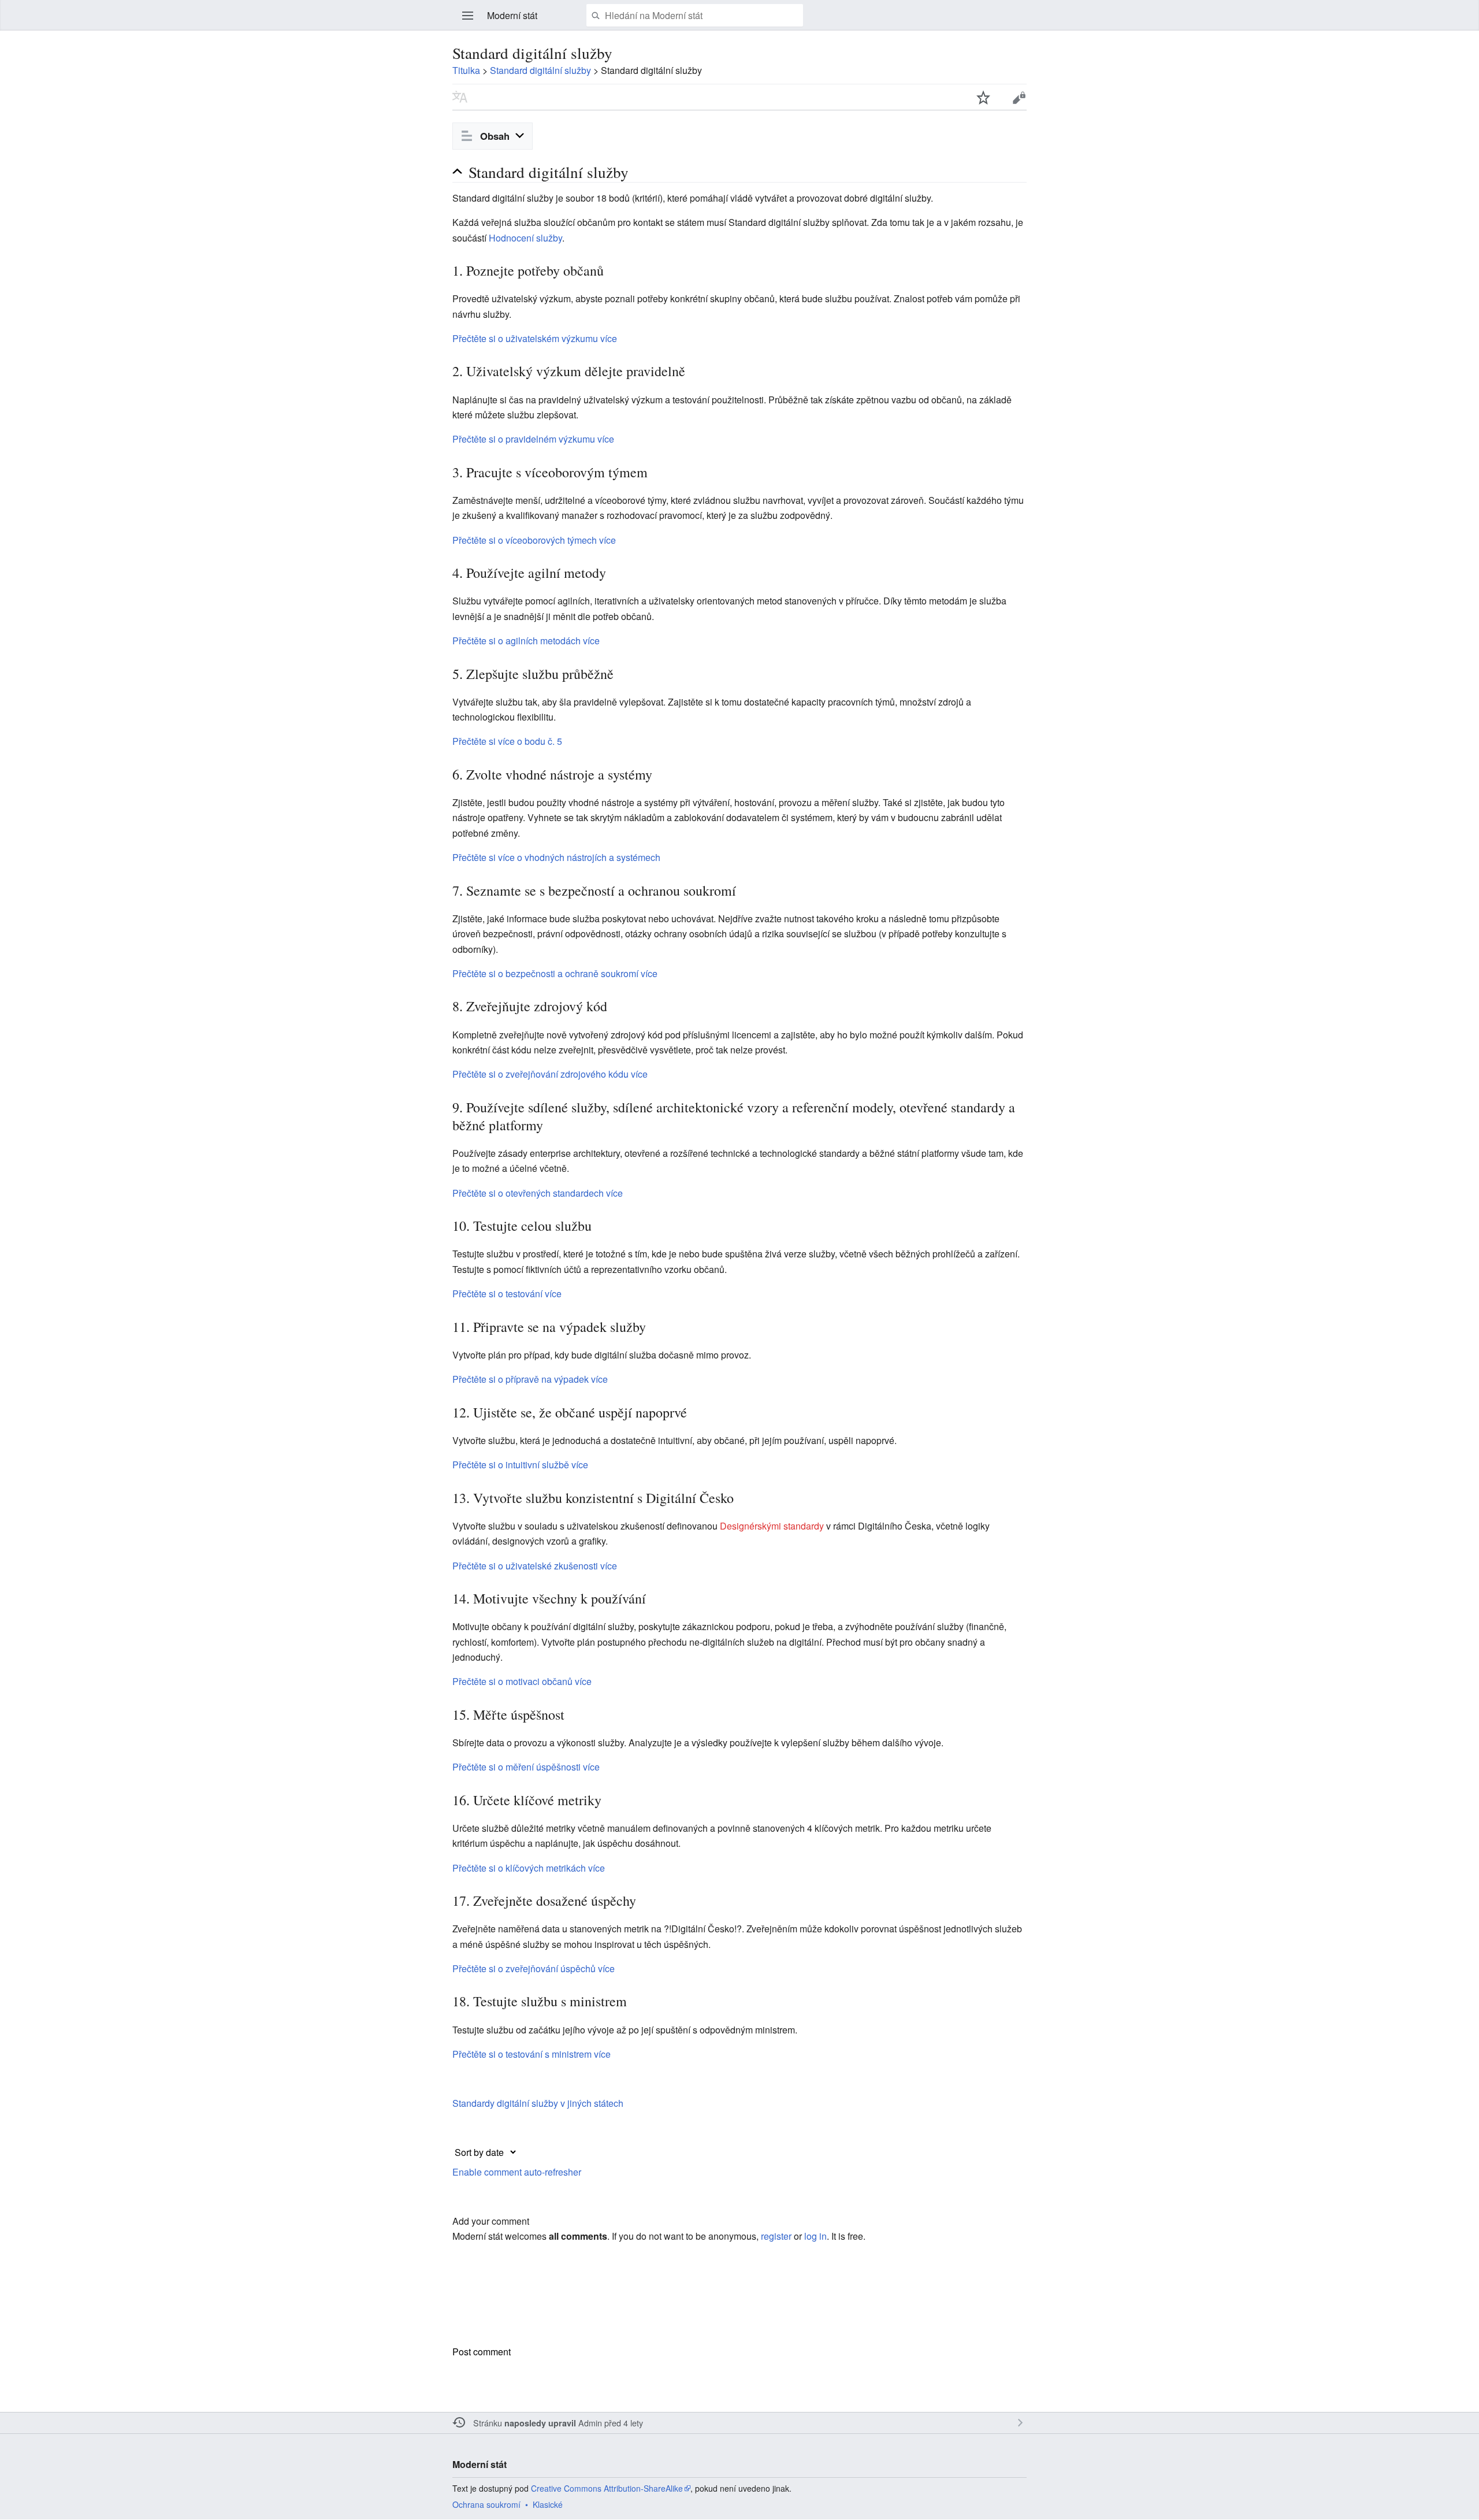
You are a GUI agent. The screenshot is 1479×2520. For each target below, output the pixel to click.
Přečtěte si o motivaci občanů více (522, 1681)
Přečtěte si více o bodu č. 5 (507, 741)
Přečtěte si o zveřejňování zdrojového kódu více (550, 1074)
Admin (590, 2423)
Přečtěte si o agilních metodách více (526, 641)
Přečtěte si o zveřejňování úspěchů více (534, 1968)
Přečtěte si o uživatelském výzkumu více (535, 338)
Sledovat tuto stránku (983, 97)
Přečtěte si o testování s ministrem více (532, 2054)
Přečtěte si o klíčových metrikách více (529, 1868)
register (776, 2236)
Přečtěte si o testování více (507, 1294)
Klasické (548, 2504)
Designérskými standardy (772, 1526)
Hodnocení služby (525, 238)
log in (815, 2236)
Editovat (1019, 97)
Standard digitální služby (540, 70)
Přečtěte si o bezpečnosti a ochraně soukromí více (555, 973)
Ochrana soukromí (486, 2504)
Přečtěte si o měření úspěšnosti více (526, 1767)
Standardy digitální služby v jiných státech (538, 2103)
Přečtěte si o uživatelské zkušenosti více (535, 1566)
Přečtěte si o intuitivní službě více (520, 1465)
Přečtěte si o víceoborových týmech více (534, 540)
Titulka (466, 70)
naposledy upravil (540, 2423)
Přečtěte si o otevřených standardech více (538, 1193)
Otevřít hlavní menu (468, 16)
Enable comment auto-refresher (517, 2172)
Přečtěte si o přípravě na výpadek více (530, 1379)
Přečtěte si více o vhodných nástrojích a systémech (556, 857)
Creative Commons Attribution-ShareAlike (607, 2488)
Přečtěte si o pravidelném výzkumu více (533, 439)
